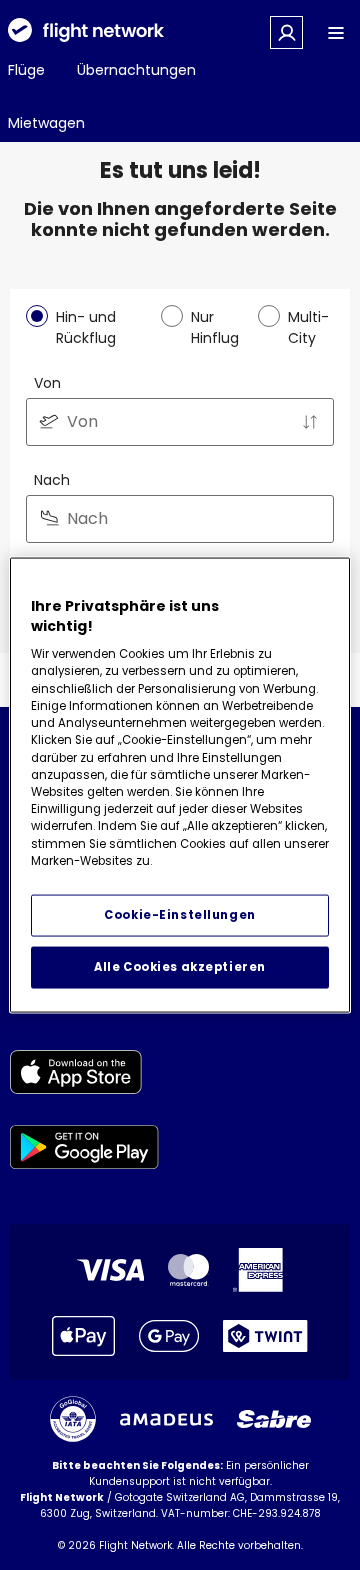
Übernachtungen (136, 70)
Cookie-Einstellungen (179, 915)
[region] (180, 785)
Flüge (26, 70)
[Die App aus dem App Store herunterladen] (84, 1075)
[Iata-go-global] (73, 1419)
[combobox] (180, 422)
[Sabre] (274, 1419)
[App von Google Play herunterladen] (84, 1150)
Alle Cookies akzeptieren (180, 967)
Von (47, 383)
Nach (52, 480)
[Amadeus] (166, 1419)
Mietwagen (46, 123)
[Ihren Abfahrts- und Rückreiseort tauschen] (310, 422)
